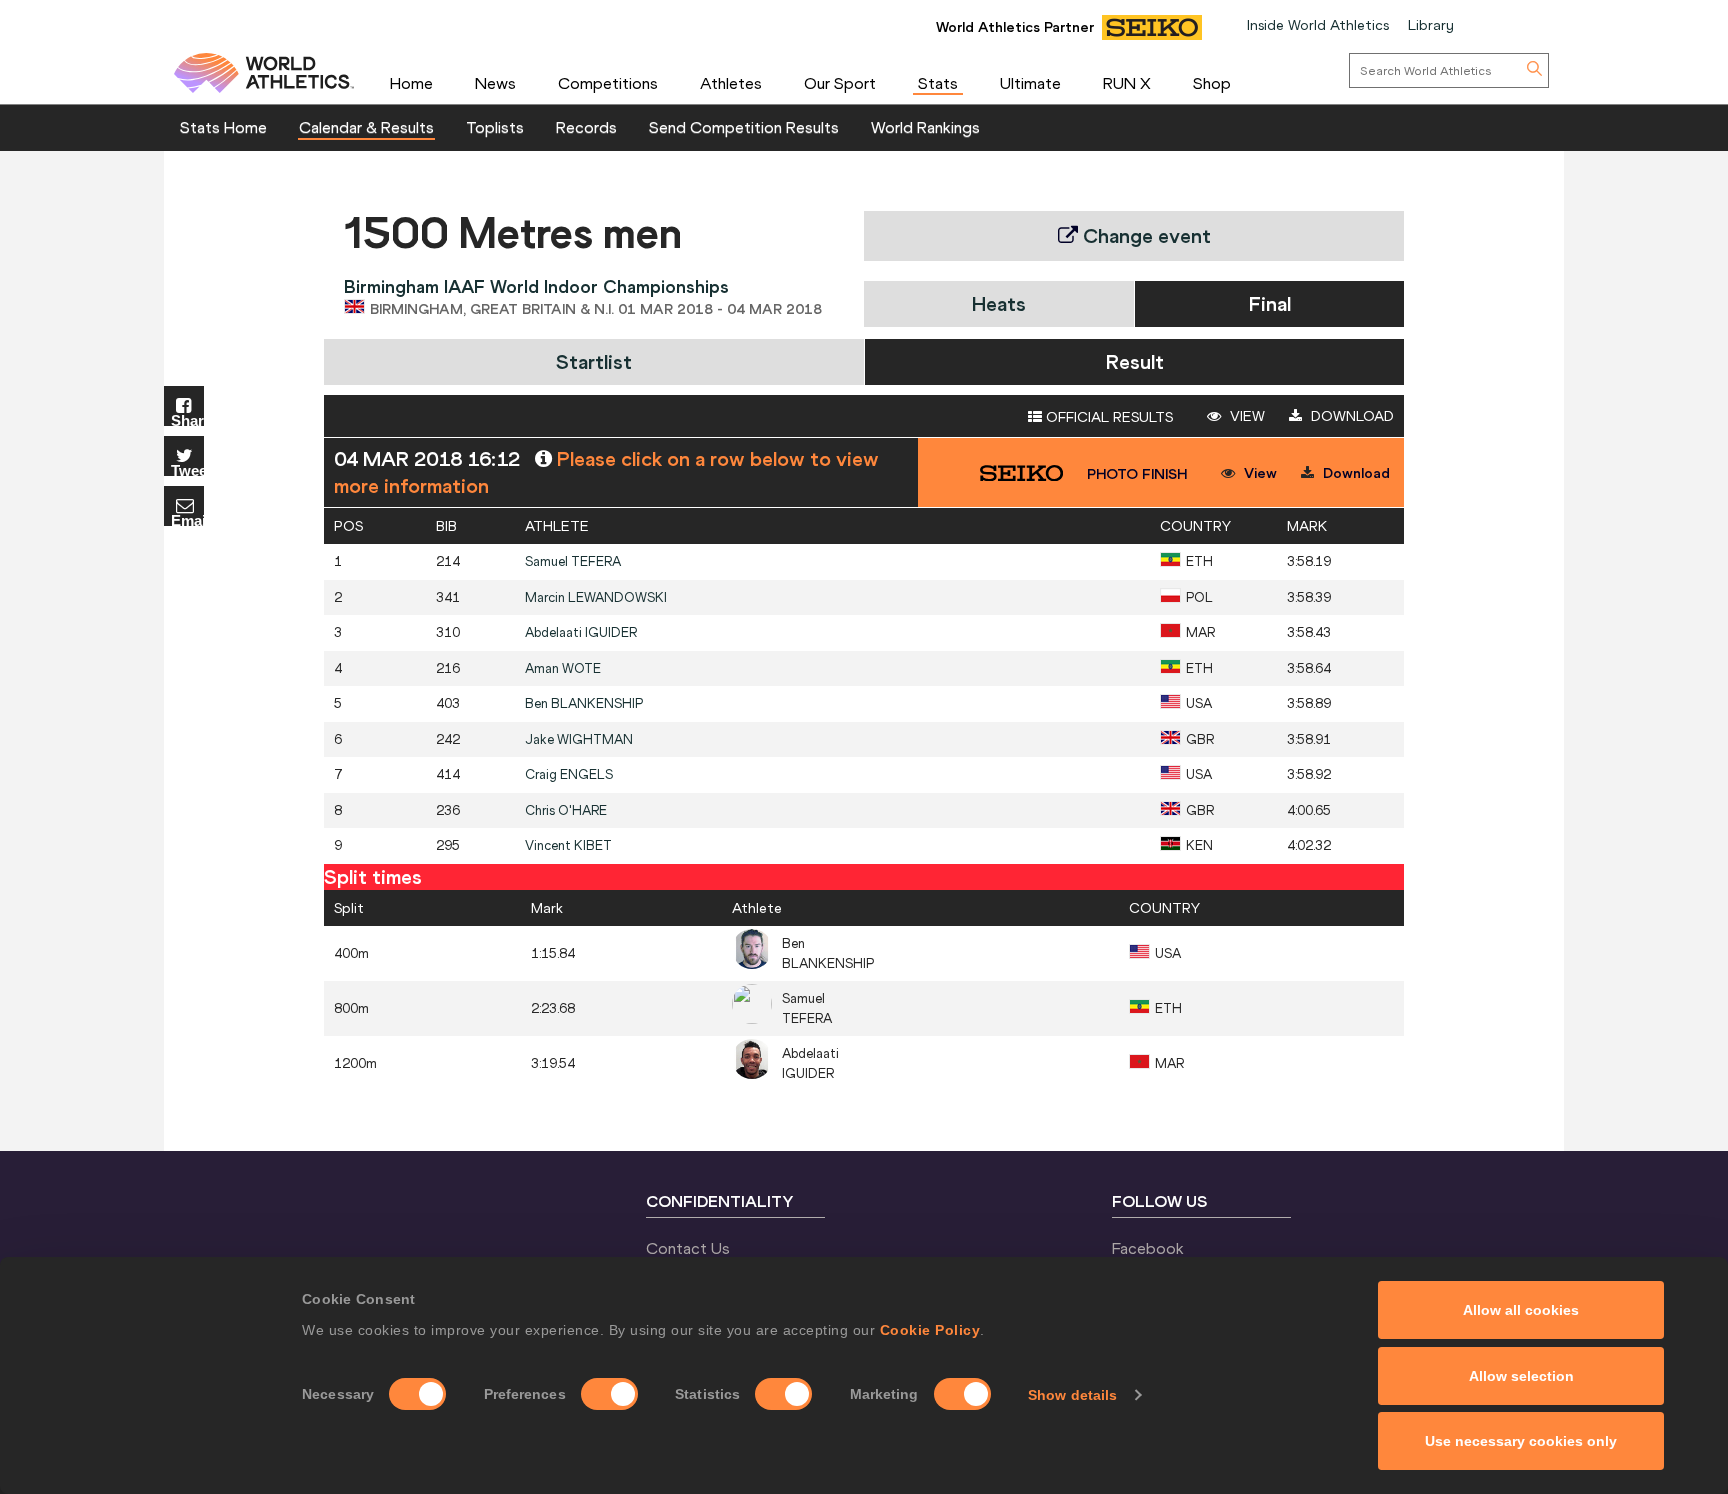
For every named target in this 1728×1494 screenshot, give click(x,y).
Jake (579, 739)
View (1245, 416)
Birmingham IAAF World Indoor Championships (536, 286)
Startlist (594, 361)
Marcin (596, 597)
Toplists (495, 127)
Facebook (1148, 1248)
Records (586, 127)
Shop (1212, 83)
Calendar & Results (366, 127)
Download (1350, 416)
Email (187, 519)
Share (187, 419)
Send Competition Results (744, 127)
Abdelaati (581, 632)
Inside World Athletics (1318, 25)
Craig (569, 774)
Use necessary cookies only (1521, 1441)
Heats (999, 303)
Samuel (573, 561)
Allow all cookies (1521, 1310)
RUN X (1127, 83)
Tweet (187, 469)
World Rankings (925, 127)
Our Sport (840, 83)
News (495, 83)
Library (1431, 25)
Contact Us (688, 1248)
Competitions (608, 83)
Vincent (568, 845)
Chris (566, 810)
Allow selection (1521, 1376)
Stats (938, 83)
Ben (584, 703)
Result (1135, 361)
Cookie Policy (930, 1330)
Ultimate (1030, 83)
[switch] (609, 1394)
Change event (1144, 235)
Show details (1072, 1395)
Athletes (731, 83)
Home (411, 83)
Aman (563, 668)
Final (1270, 303)
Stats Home (223, 127)
